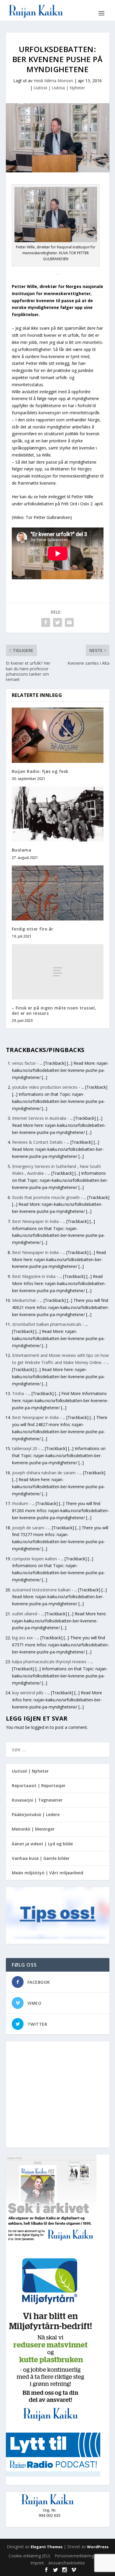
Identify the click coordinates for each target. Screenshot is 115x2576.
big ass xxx (22, 1638)
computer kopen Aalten (34, 1559)
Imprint (37, 2563)
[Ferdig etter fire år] (58, 893)
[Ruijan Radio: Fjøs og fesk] (58, 735)
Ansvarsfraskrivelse (67, 2563)
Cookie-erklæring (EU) (29, 2556)
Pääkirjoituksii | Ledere (36, 1814)
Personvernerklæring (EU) (79, 2556)
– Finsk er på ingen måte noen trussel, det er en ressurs (54, 1011)
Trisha (18, 1393)
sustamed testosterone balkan (41, 1590)
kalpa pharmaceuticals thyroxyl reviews (49, 1662)
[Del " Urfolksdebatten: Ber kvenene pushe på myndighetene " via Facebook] (46, 622)
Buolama (22, 850)
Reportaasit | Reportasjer (39, 1785)
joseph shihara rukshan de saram (44, 1473)
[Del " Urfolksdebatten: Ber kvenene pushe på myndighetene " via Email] (69, 622)
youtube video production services (45, 1087)
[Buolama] (58, 814)
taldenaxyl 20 (25, 1448)
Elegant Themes (47, 2547)
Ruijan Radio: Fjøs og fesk (40, 771)
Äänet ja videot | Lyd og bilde (42, 1844)
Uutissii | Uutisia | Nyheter (59, 88)
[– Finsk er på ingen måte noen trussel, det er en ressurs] (58, 972)
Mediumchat (24, 1300)
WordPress (98, 2547)
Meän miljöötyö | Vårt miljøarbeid (47, 1873)
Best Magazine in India (34, 1276)
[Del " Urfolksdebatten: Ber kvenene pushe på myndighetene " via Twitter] (57, 622)
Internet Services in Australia (39, 1118)
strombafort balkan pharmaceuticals (47, 1324)
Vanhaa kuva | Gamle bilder (41, 1858)
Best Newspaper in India (35, 1221)
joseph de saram (28, 1528)
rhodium (20, 1503)
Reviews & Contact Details (37, 1142)
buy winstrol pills (28, 1693)
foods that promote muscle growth (46, 1197)
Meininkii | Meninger (33, 1829)
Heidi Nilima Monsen (53, 81)
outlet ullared (25, 1614)
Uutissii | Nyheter (30, 1771)
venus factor (24, 1063)
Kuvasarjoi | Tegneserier (37, 1800)
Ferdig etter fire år (33, 929)
